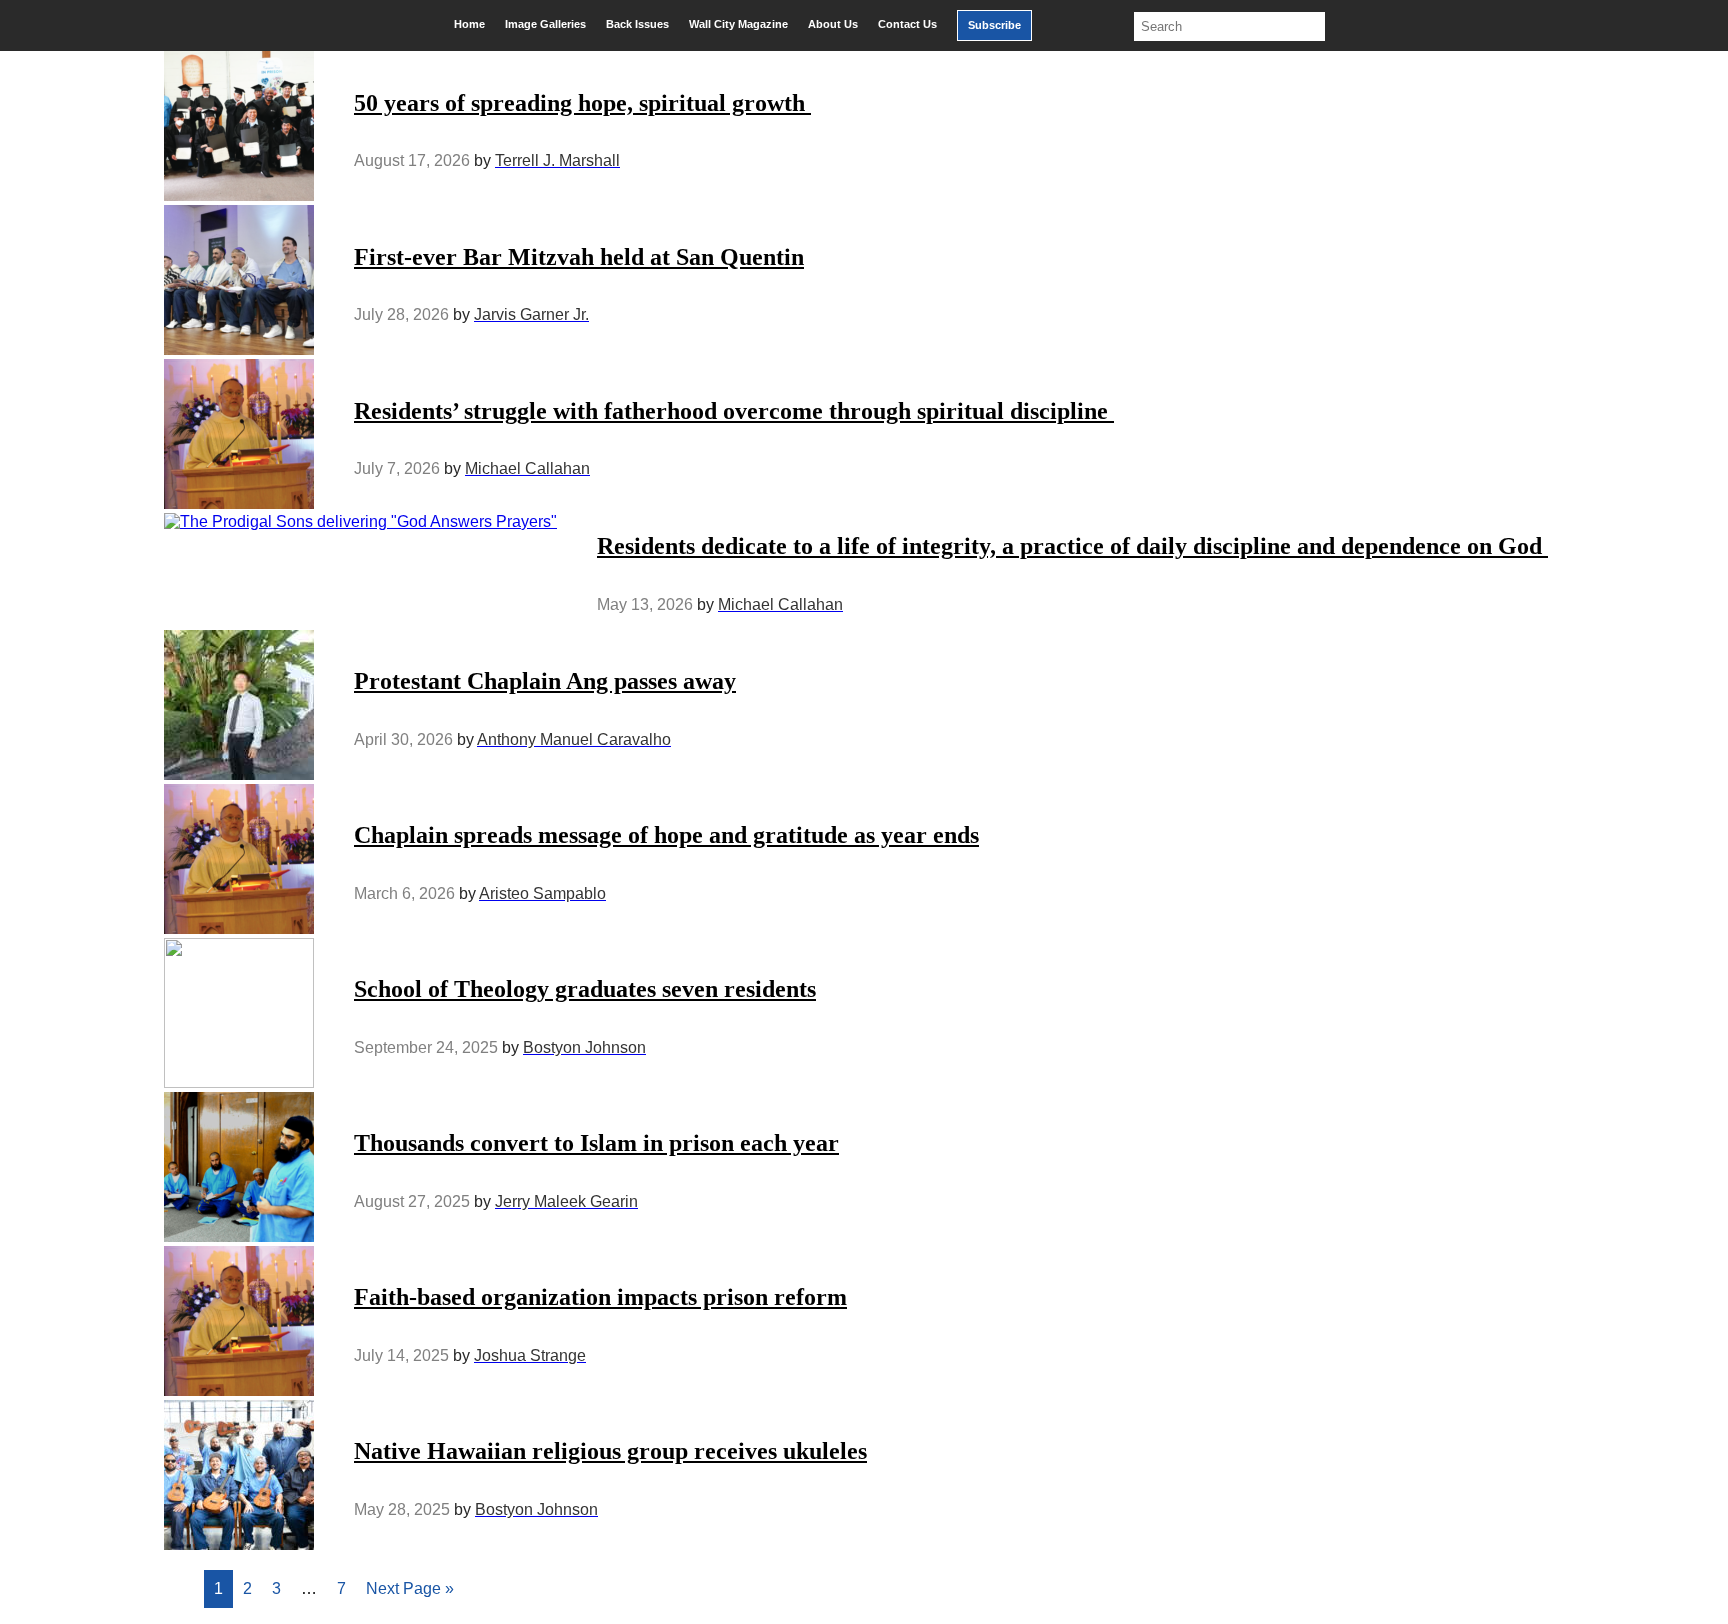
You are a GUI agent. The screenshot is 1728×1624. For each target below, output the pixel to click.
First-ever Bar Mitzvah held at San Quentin (579, 257)
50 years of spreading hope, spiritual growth (582, 103)
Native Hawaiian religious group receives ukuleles (610, 1451)
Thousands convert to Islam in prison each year (596, 1143)
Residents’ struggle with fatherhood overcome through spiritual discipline (734, 411)
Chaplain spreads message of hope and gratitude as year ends (666, 835)
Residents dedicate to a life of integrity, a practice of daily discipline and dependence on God (1072, 546)
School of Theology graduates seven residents (585, 989)
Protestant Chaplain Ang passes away (545, 681)
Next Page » (410, 1588)
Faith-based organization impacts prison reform (600, 1297)
